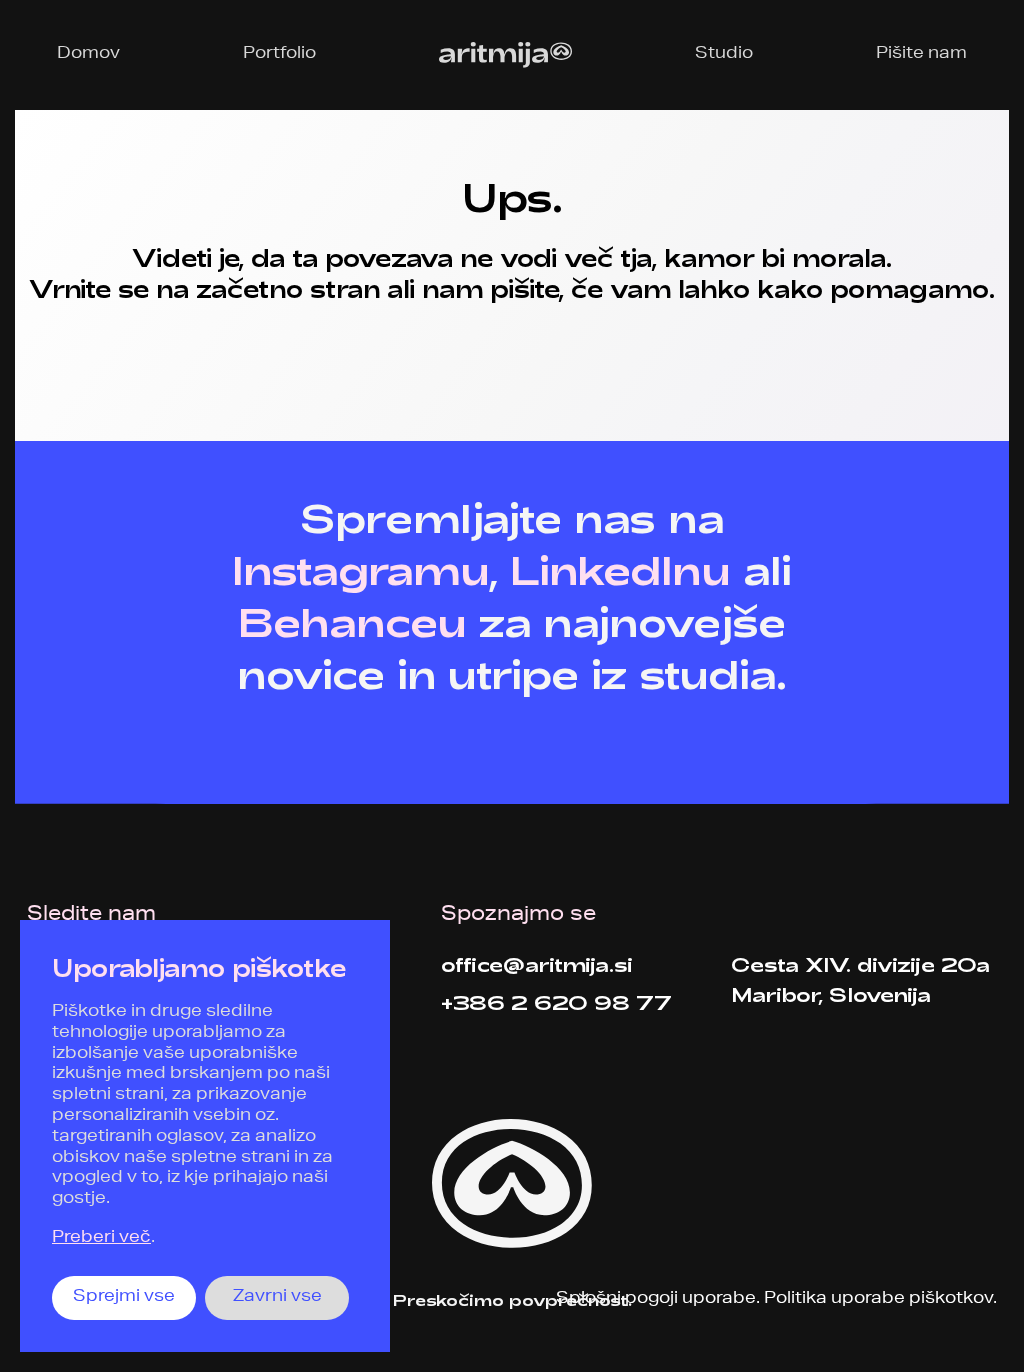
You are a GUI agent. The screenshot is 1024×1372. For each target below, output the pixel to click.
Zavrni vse (277, 1298)
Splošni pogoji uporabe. (658, 1300)
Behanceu (352, 621)
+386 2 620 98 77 (556, 1002)
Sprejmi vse (124, 1298)
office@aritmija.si (537, 964)
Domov (88, 55)
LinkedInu (620, 569)
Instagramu (360, 569)
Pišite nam (921, 55)
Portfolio (279, 55)
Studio (724, 55)
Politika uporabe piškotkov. (880, 1300)
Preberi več (101, 1239)
